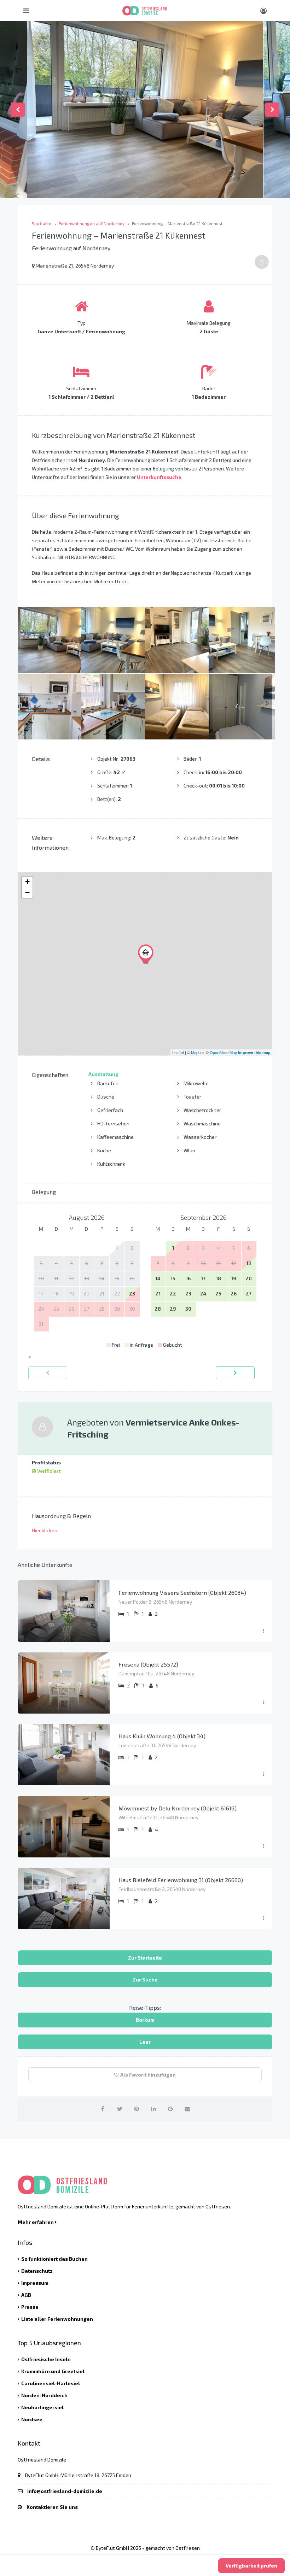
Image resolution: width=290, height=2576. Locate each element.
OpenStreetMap (223, 1052)
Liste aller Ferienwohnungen (57, 2319)
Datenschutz (37, 2271)
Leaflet (178, 1052)
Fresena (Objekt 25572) (148, 1664)
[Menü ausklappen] (263, 1631)
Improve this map (254, 1052)
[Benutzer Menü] (263, 11)
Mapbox (198, 1052)
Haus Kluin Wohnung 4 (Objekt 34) (162, 1736)
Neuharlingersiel (42, 2407)
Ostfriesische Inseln (46, 2359)
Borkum (145, 2020)
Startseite (42, 223)
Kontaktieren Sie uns (52, 2507)
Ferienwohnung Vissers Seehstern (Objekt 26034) (182, 1593)
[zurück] (48, 1373)
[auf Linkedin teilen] (154, 2109)
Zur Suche (145, 1980)
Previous (18, 110)
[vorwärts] (235, 1373)
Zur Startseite (145, 1958)
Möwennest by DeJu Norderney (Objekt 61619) (178, 1808)
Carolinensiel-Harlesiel (51, 2383)
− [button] (27, 892)
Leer (145, 2042)
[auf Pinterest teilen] (137, 2109)
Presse (30, 2307)
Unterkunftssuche (159, 477)
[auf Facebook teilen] (103, 2109)
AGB (26, 2295)
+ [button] (27, 882)
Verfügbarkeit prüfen (251, 2566)
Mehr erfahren (36, 2222)
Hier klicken (45, 1530)
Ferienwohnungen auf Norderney (92, 223)
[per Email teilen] (188, 2109)
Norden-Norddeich (44, 2395)
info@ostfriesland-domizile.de (65, 2491)
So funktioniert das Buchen (54, 2259)
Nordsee (32, 2419)
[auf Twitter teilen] (120, 2109)
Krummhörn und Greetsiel (53, 2371)
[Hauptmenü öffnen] (26, 11)
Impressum (35, 2283)
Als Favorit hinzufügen (147, 2075)
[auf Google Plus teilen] (171, 2109)
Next (272, 110)
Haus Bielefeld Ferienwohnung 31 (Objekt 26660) (181, 1880)
